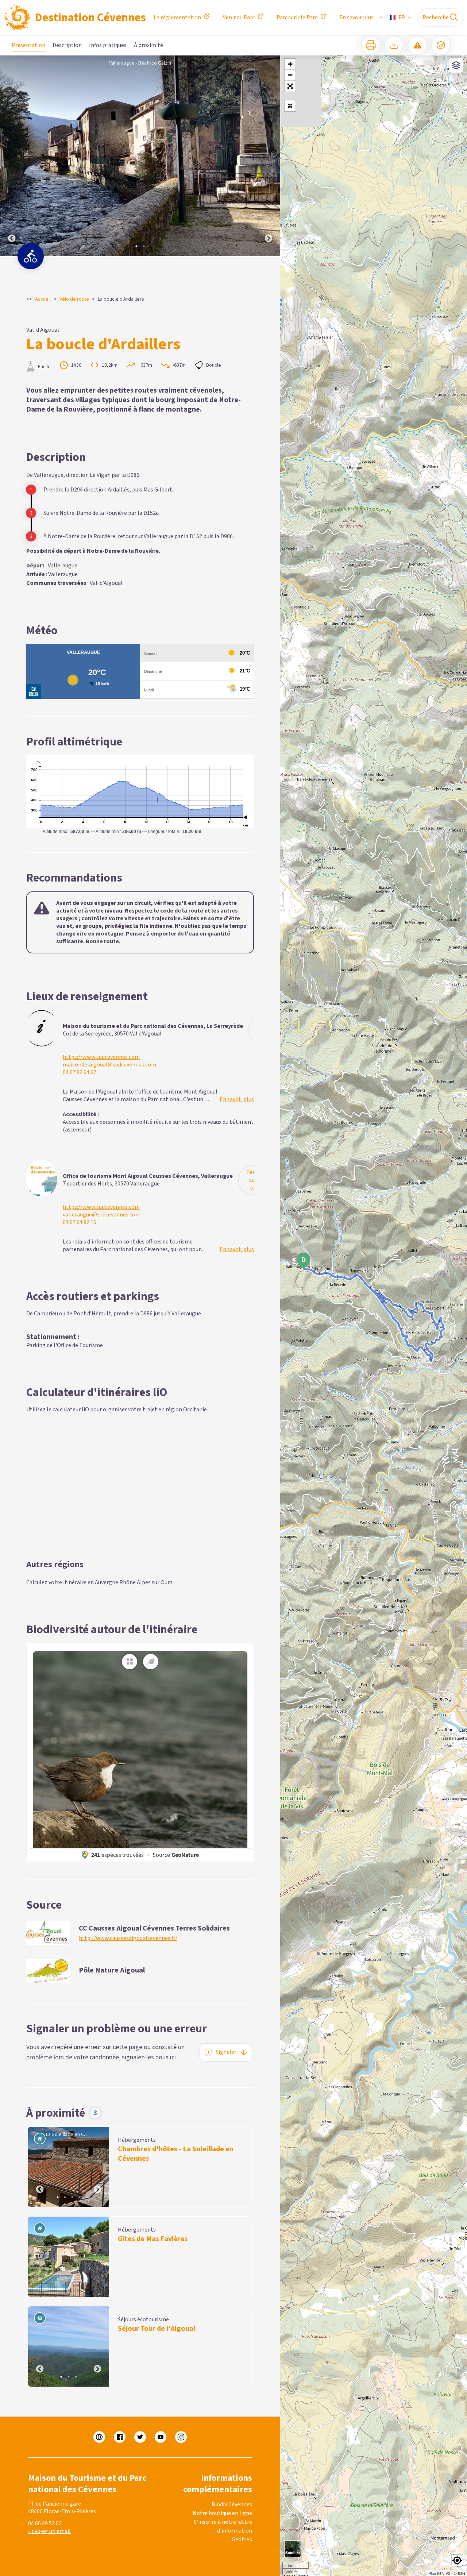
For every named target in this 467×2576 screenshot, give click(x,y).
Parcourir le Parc (297, 18)
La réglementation (177, 18)
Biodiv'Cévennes (232, 2504)
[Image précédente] (12, 156)
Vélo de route (74, 299)
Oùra (167, 1582)
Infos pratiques (108, 45)
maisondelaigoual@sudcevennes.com (109, 1065)
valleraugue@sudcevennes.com (102, 1215)
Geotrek (242, 2540)
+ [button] (290, 64)
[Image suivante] (269, 156)
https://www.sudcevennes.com (101, 1057)
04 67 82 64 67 (80, 1073)
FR (402, 18)
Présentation (28, 45)
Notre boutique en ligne (222, 2513)
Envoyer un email (49, 2531)
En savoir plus (356, 18)
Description (67, 45)
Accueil (43, 299)
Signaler (226, 2052)
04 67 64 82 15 (80, 1223)
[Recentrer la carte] (290, 106)
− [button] (290, 75)
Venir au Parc (239, 18)
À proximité (148, 45)
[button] (290, 86)
